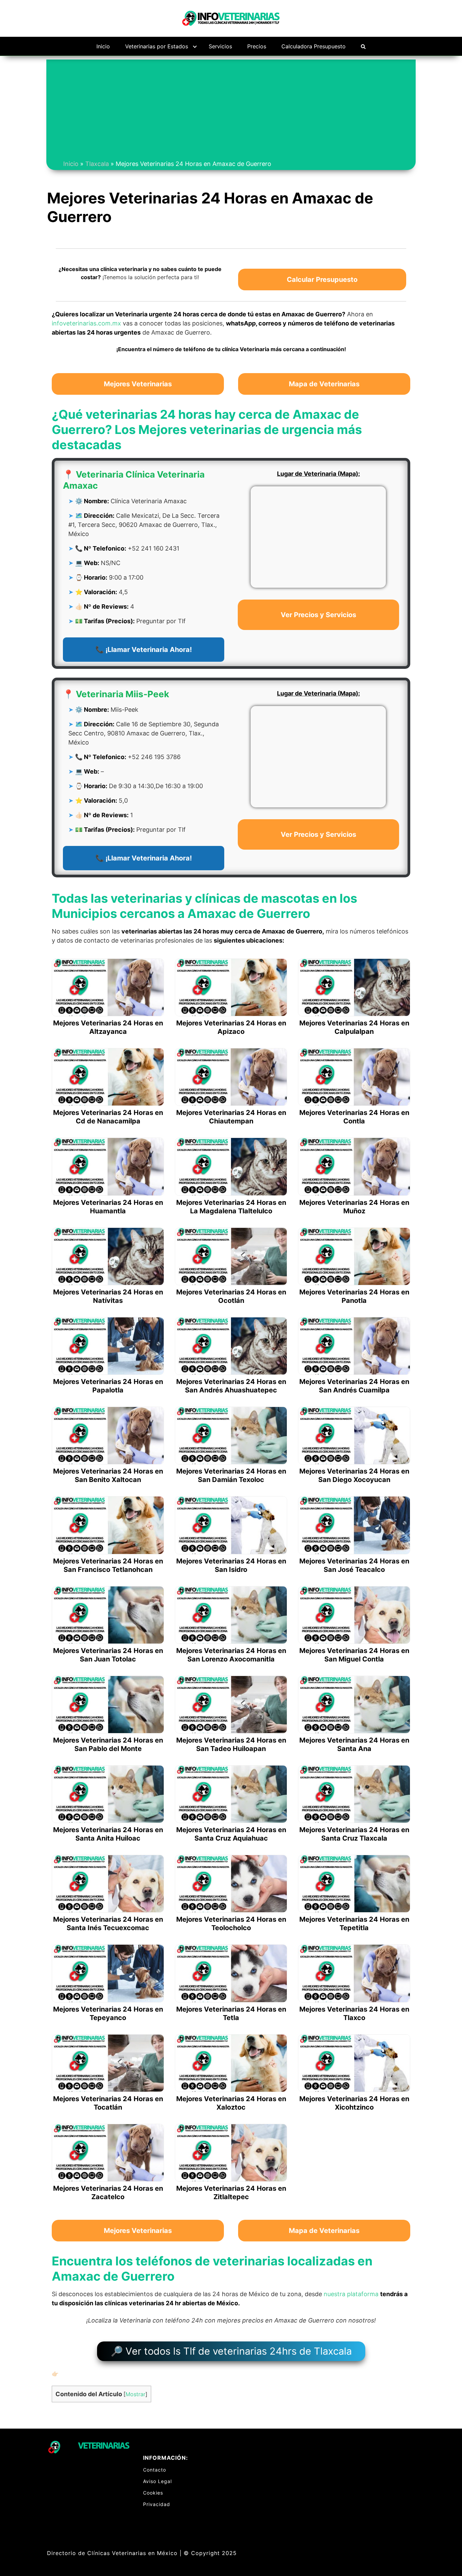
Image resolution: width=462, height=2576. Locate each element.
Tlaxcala (97, 164)
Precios (257, 46)
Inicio (103, 46)
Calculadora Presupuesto (314, 46)
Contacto (155, 2470)
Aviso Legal (157, 2481)
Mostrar (135, 2394)
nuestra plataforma (351, 2294)
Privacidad (157, 2504)
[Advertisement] (231, 107)
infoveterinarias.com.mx (86, 323)
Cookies (153, 2493)
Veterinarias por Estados (157, 46)
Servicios (220, 46)
